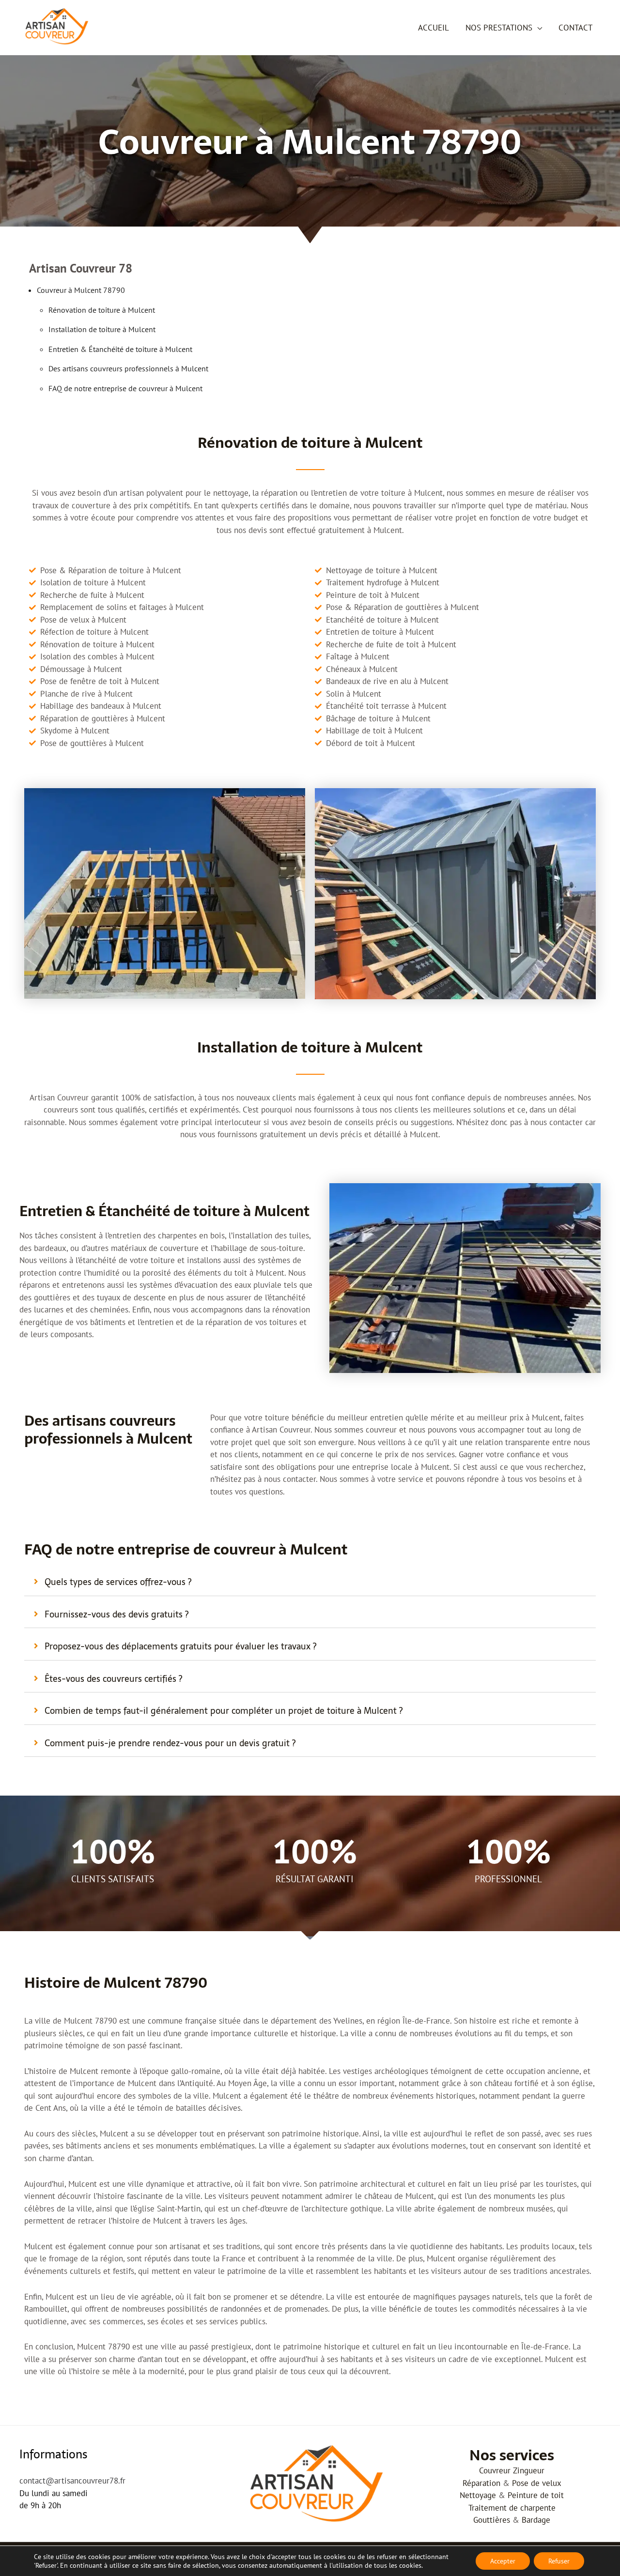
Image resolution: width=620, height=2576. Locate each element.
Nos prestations (499, 28)
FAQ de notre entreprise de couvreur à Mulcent (125, 388)
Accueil (434, 28)
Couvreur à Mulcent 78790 (81, 290)
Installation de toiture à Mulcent (102, 329)
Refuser (559, 2561)
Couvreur (495, 2470)
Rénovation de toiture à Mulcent (102, 310)
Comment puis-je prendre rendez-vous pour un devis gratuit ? (170, 1743)
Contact (575, 28)
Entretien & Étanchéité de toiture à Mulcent (120, 349)
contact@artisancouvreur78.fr (72, 2481)
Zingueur (529, 2470)
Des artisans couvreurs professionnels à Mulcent (128, 368)
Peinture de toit (536, 2495)
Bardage (536, 2520)
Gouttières (492, 2520)
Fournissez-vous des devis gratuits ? (116, 1614)
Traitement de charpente (512, 2508)
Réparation (481, 2483)
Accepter (503, 2561)
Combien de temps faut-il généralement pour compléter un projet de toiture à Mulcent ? (224, 1711)
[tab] (310, 1582)
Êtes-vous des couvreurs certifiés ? (113, 1679)
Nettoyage (478, 2495)
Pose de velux (537, 2483)
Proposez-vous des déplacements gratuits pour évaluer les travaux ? (180, 1646)
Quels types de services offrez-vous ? (118, 1582)
